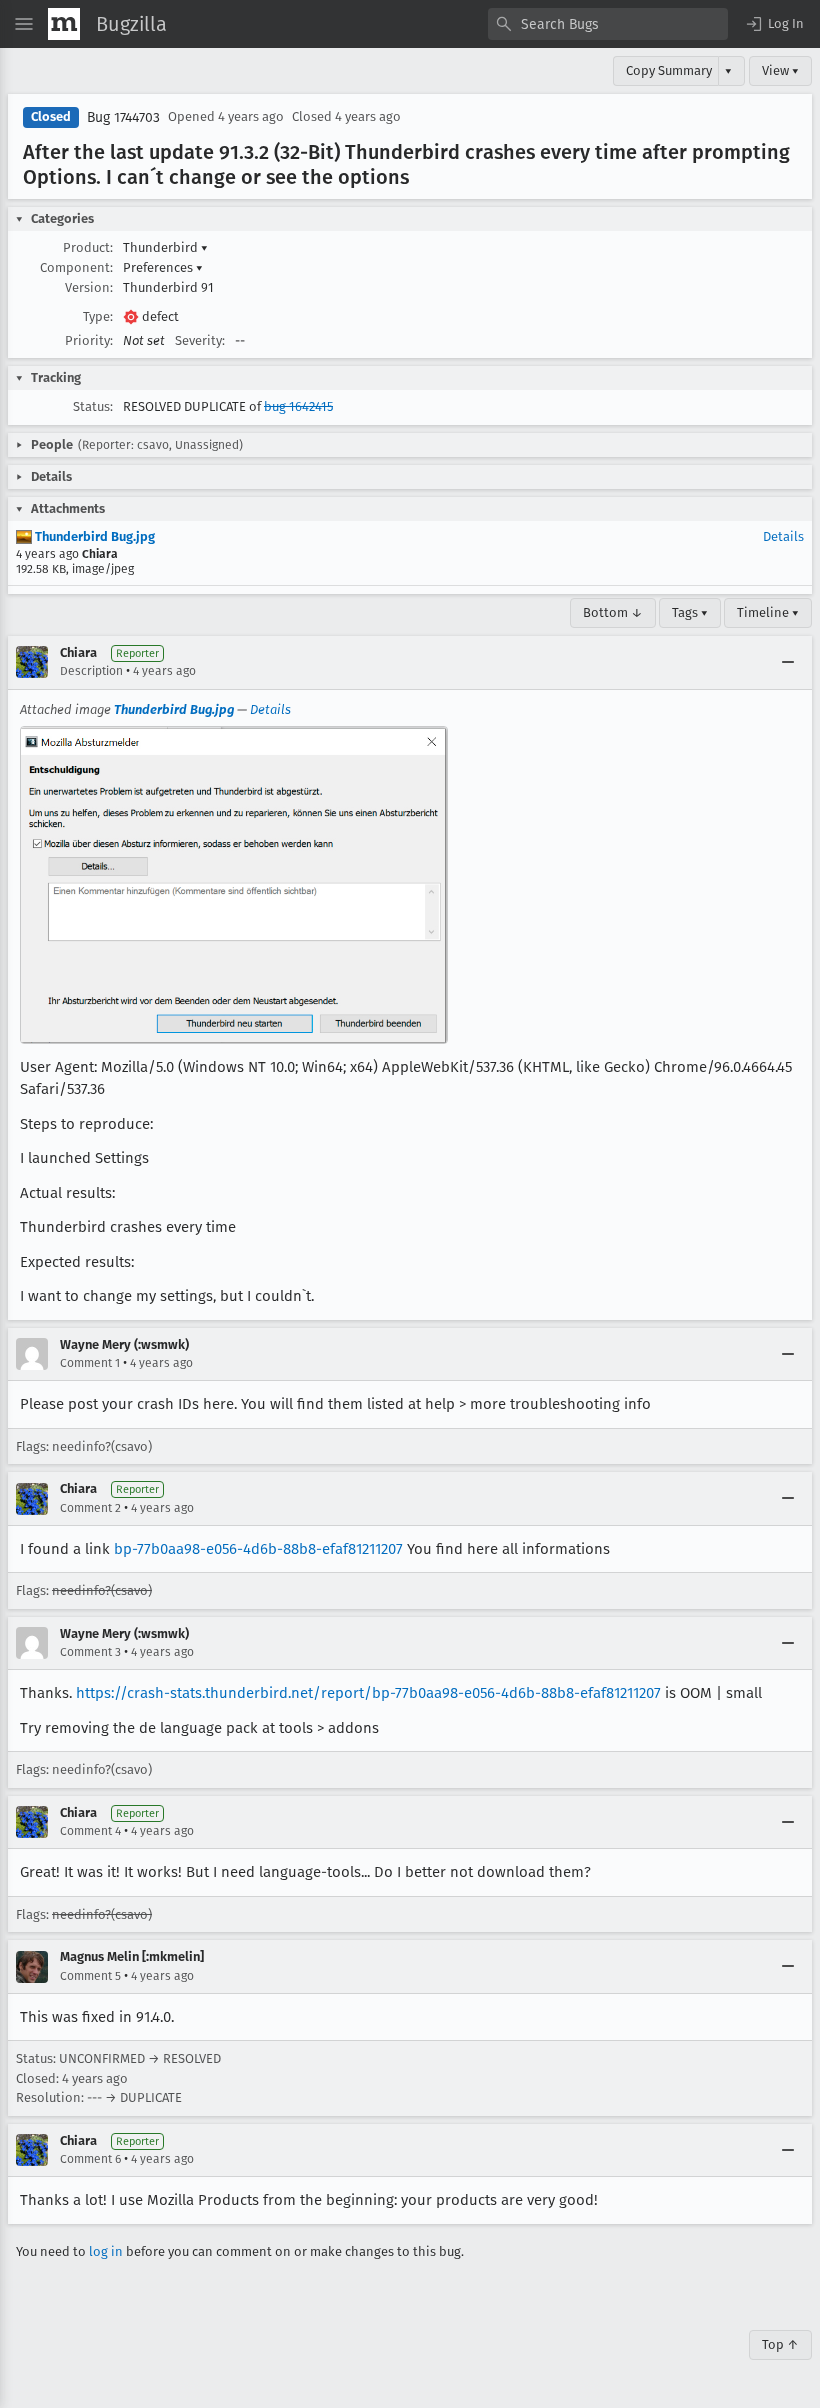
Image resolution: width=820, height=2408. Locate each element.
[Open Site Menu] (24, 24)
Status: (93, 406)
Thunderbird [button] (165, 247)
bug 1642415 (298, 406)
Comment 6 (90, 2159)
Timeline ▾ (768, 612)
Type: (98, 316)
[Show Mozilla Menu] (64, 24)
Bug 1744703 (123, 117)
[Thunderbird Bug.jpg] (234, 885)
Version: (89, 287)
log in (106, 2251)
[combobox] (608, 24)
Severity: (200, 340)
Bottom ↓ (613, 612)
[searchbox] (608, 24)
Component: (76, 267)
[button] (774, 24)
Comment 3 (90, 1652)
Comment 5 (90, 1976)
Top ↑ (780, 2344)
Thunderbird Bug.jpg (93, 536)
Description (91, 671)
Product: (88, 247)
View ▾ (780, 70)
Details (783, 536)
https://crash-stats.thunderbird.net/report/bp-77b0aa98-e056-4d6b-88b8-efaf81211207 (368, 1693)
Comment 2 (90, 1508)
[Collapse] (788, 662)
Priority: (89, 340)
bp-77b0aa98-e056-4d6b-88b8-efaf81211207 (258, 1549)
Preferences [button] (163, 267)
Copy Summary (669, 70)
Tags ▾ (690, 612)
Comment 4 (90, 1831)
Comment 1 (90, 1363)
